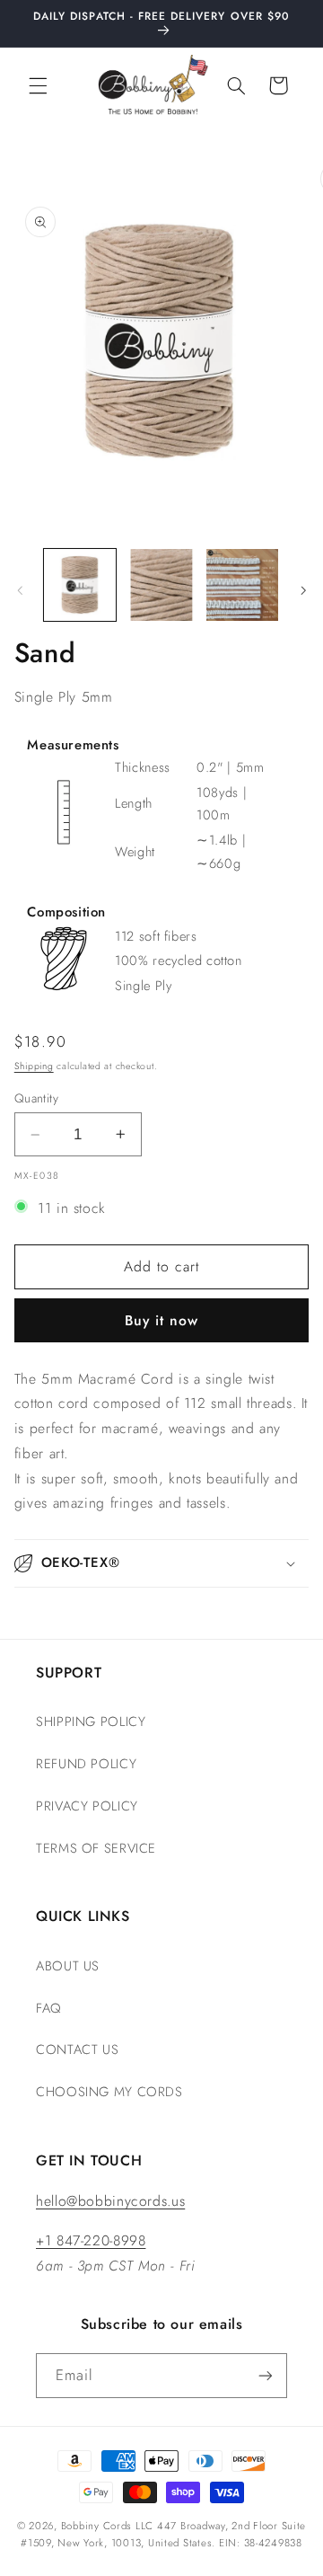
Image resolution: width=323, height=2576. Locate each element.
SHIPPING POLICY (91, 1722)
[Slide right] (303, 590)
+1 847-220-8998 (91, 2240)
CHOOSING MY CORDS (109, 2092)
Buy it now (162, 1320)
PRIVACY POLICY (87, 1806)
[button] (38, 85)
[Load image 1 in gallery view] (80, 585)
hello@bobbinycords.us (110, 2201)
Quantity (36, 1098)
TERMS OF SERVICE (96, 1848)
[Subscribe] (266, 2375)
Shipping (34, 1066)
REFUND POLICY (86, 1764)
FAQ (48, 2008)
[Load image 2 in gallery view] (161, 585)
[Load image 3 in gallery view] (242, 585)
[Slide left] (20, 590)
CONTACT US (77, 2049)
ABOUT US (68, 1966)
